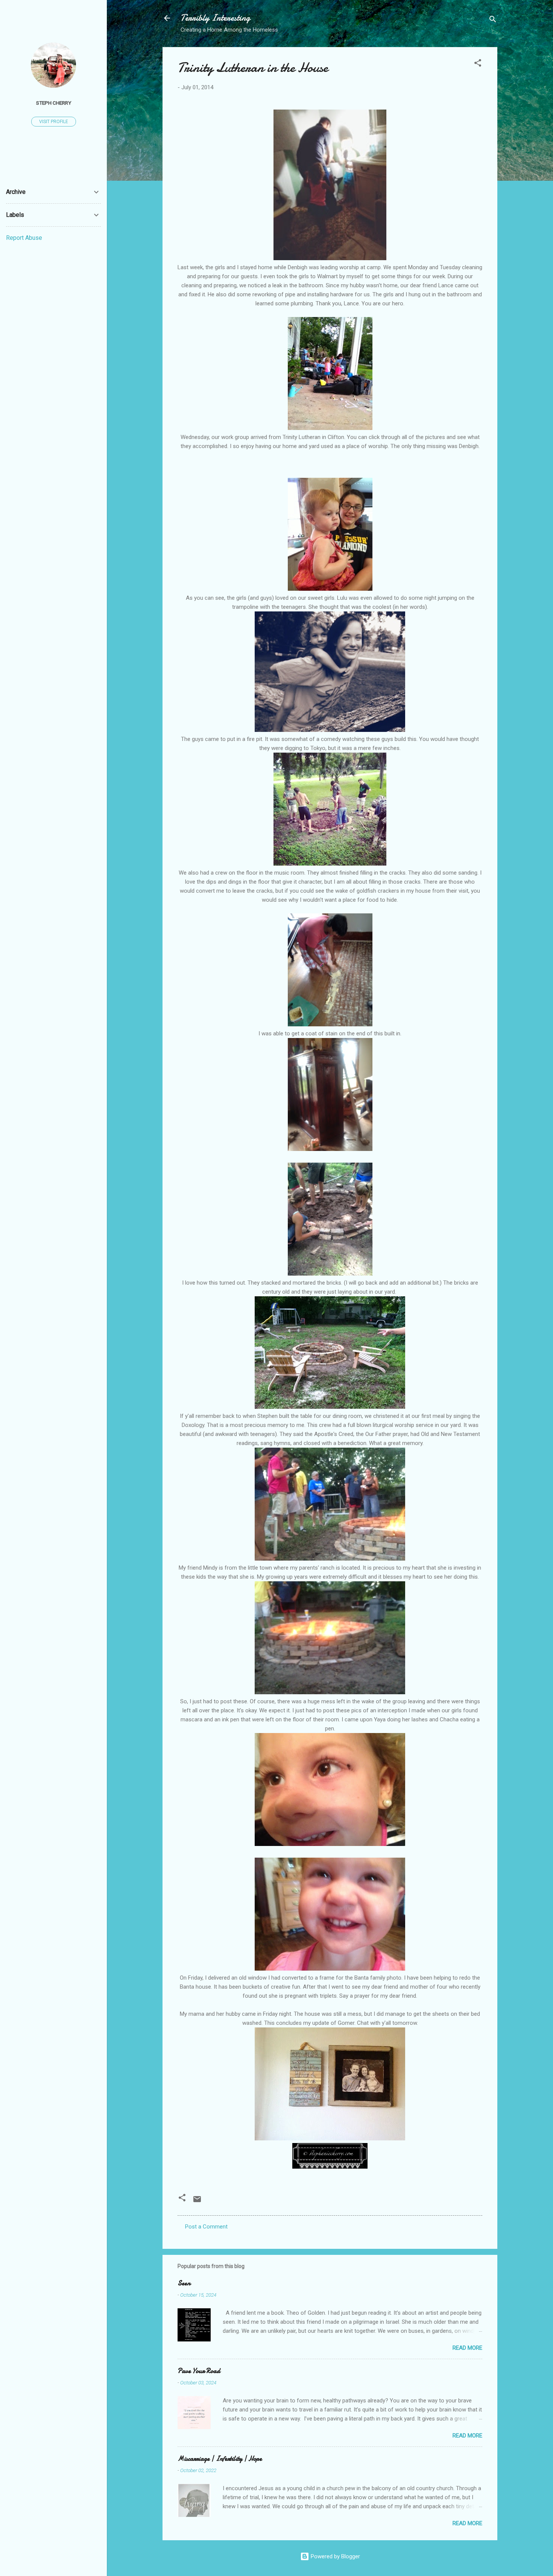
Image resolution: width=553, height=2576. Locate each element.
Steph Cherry (54, 103)
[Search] (493, 21)
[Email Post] (197, 2202)
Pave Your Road (199, 2371)
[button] (478, 64)
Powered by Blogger (335, 2556)
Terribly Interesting (215, 18)
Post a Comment (206, 2227)
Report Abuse (24, 238)
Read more (467, 2348)
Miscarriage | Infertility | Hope (220, 2459)
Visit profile (54, 122)
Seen (184, 2283)
